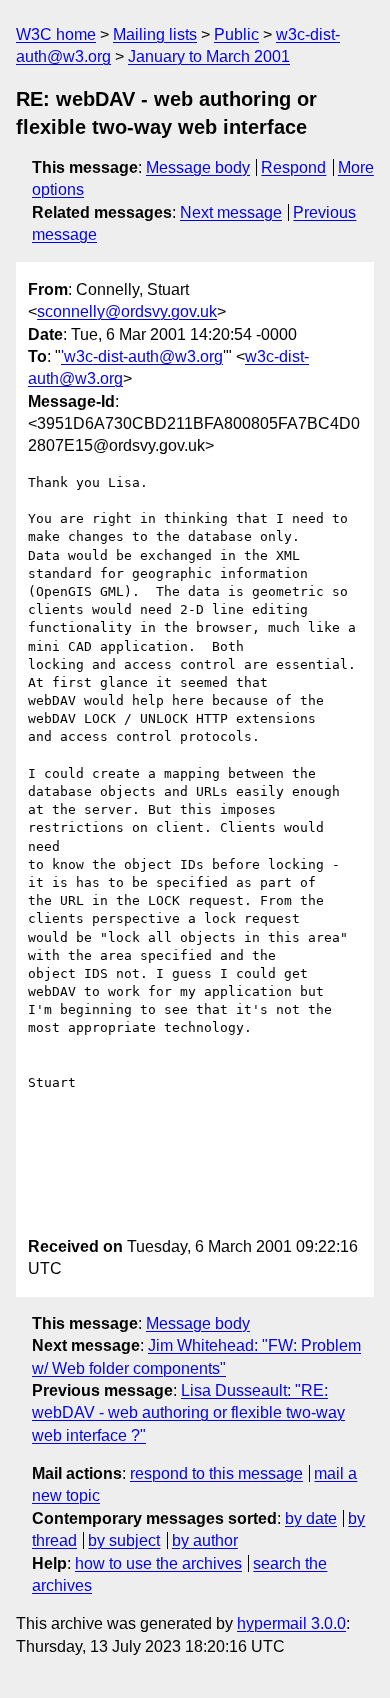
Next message (231, 212)
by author (205, 1540)
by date (311, 1518)
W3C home (56, 34)
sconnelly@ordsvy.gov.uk (127, 311)
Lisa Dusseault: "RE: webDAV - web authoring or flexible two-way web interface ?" (188, 1413)
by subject (124, 1540)
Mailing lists (155, 34)
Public (236, 34)
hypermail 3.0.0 (291, 1623)
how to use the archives (158, 1563)
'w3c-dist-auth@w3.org (142, 356)
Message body (198, 167)
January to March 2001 (209, 56)
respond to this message (216, 1473)
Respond (293, 167)
